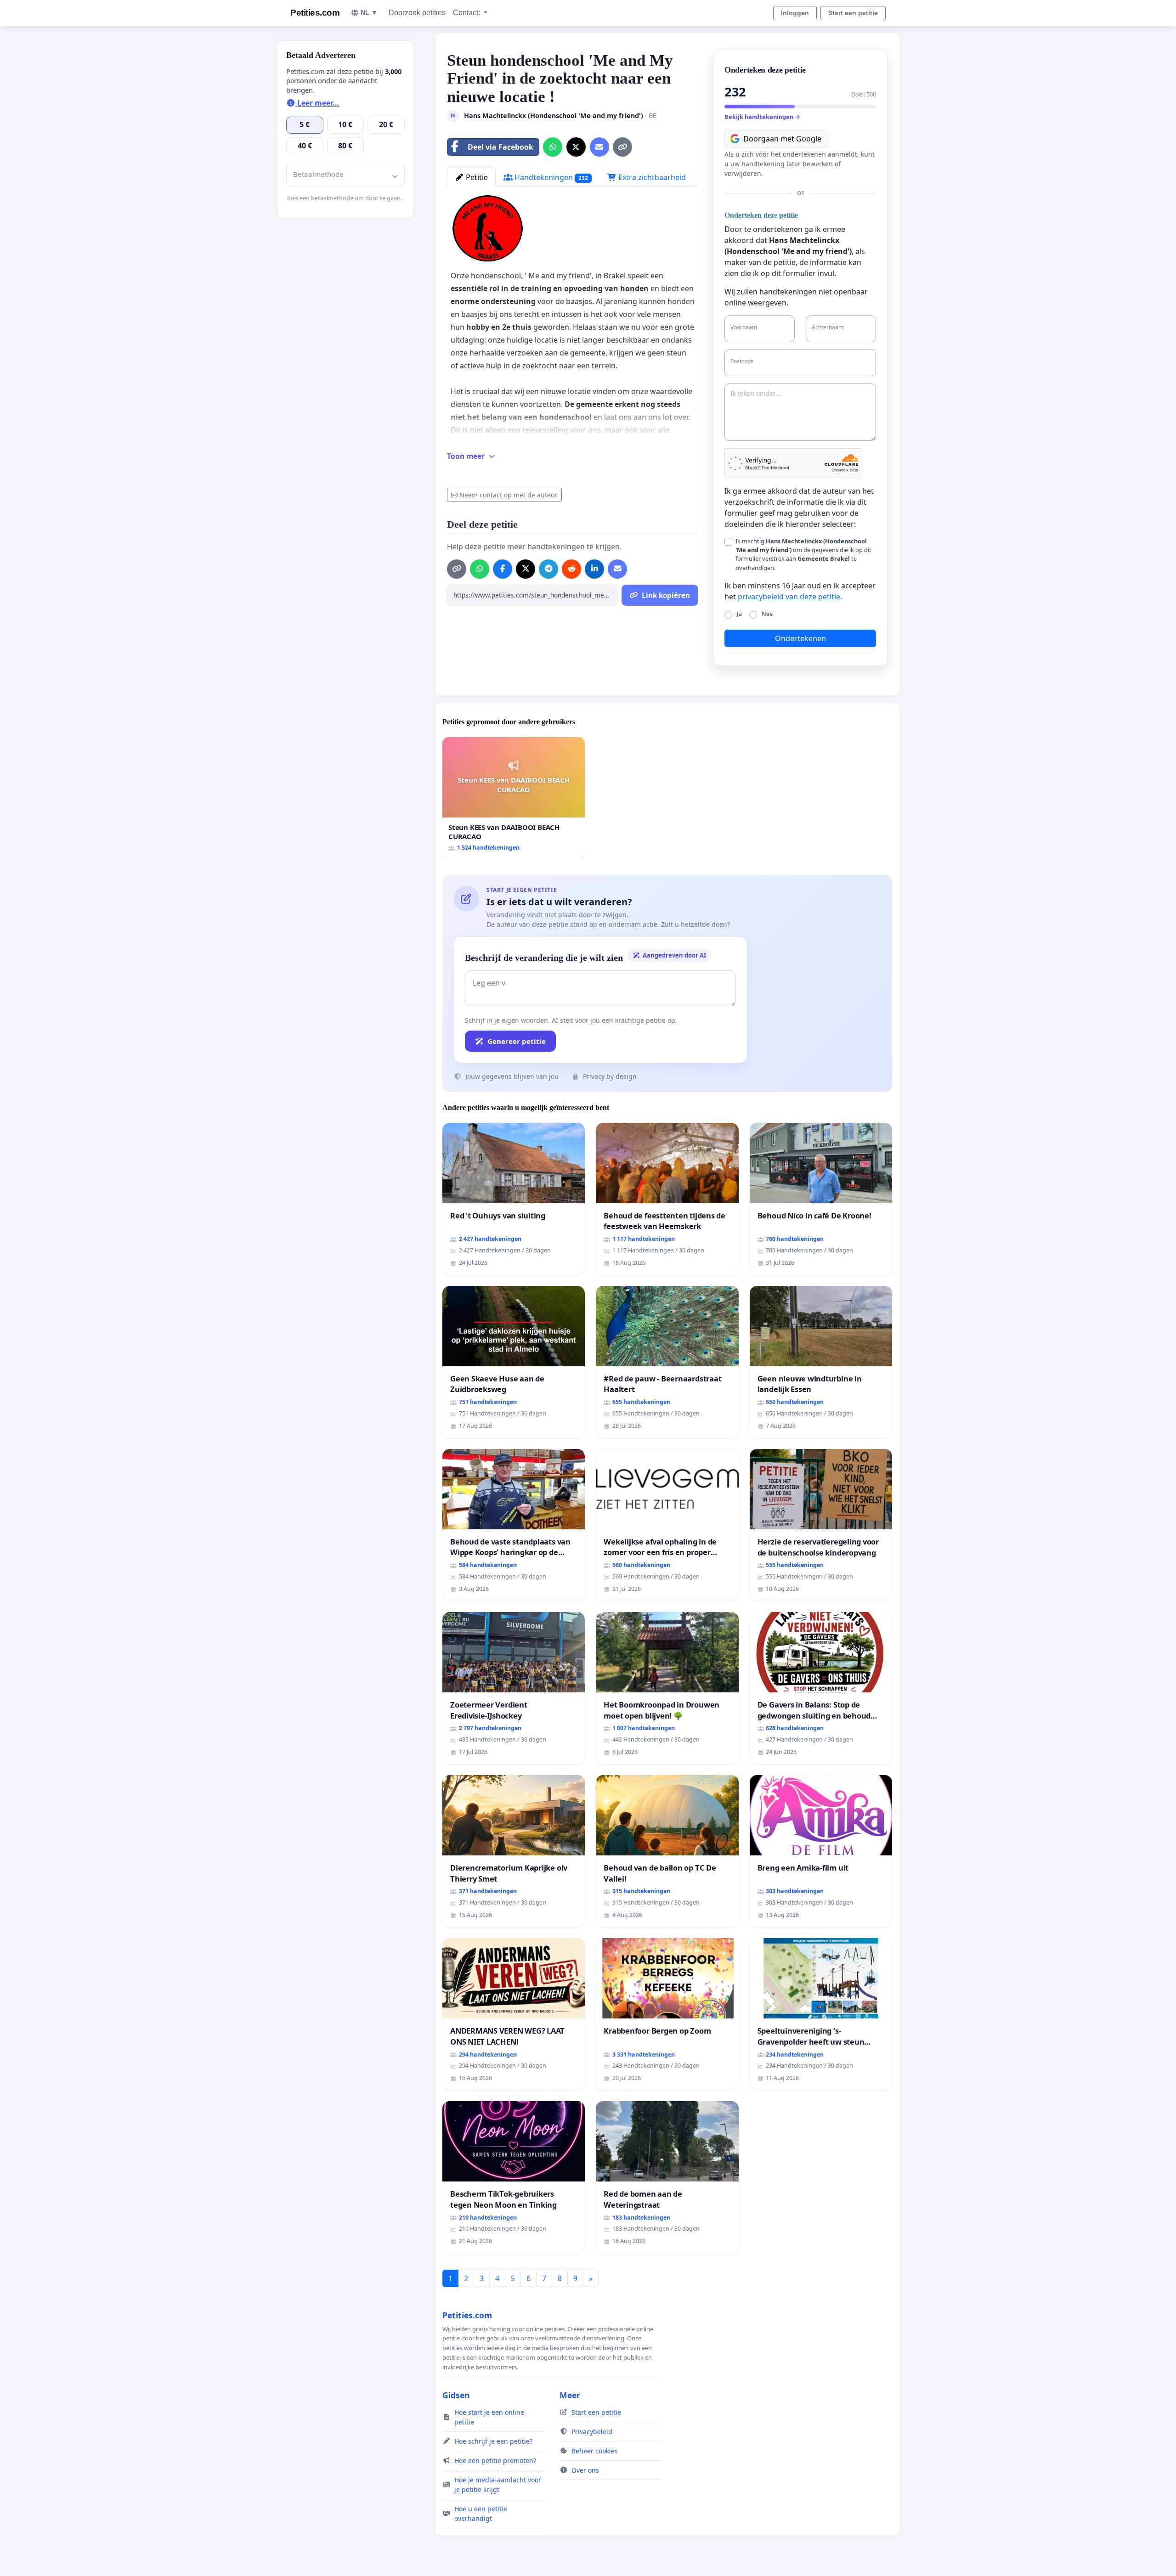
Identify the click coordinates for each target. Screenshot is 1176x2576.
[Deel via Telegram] (548, 569)
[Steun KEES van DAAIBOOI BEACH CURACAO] (514, 798)
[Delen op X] (576, 147)
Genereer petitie (517, 1041)
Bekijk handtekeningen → (762, 117)
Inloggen (795, 13)
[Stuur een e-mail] (599, 147)
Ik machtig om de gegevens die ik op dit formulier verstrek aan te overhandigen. (803, 554)
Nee (767, 614)
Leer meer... (317, 103)
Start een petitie (853, 13)
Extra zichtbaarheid (651, 177)
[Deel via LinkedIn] (594, 569)
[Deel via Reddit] (571, 569)
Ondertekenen (800, 638)
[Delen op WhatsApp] (553, 147)
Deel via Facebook (500, 147)
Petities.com (315, 13)
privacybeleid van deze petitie (789, 597)
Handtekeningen (550, 177)
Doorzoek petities (417, 13)
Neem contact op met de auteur (509, 495)
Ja (739, 614)
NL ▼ (369, 12)
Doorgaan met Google (782, 139)
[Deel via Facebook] (503, 569)
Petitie (476, 177)
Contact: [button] (467, 13)
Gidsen (456, 2395)
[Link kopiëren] (622, 147)
